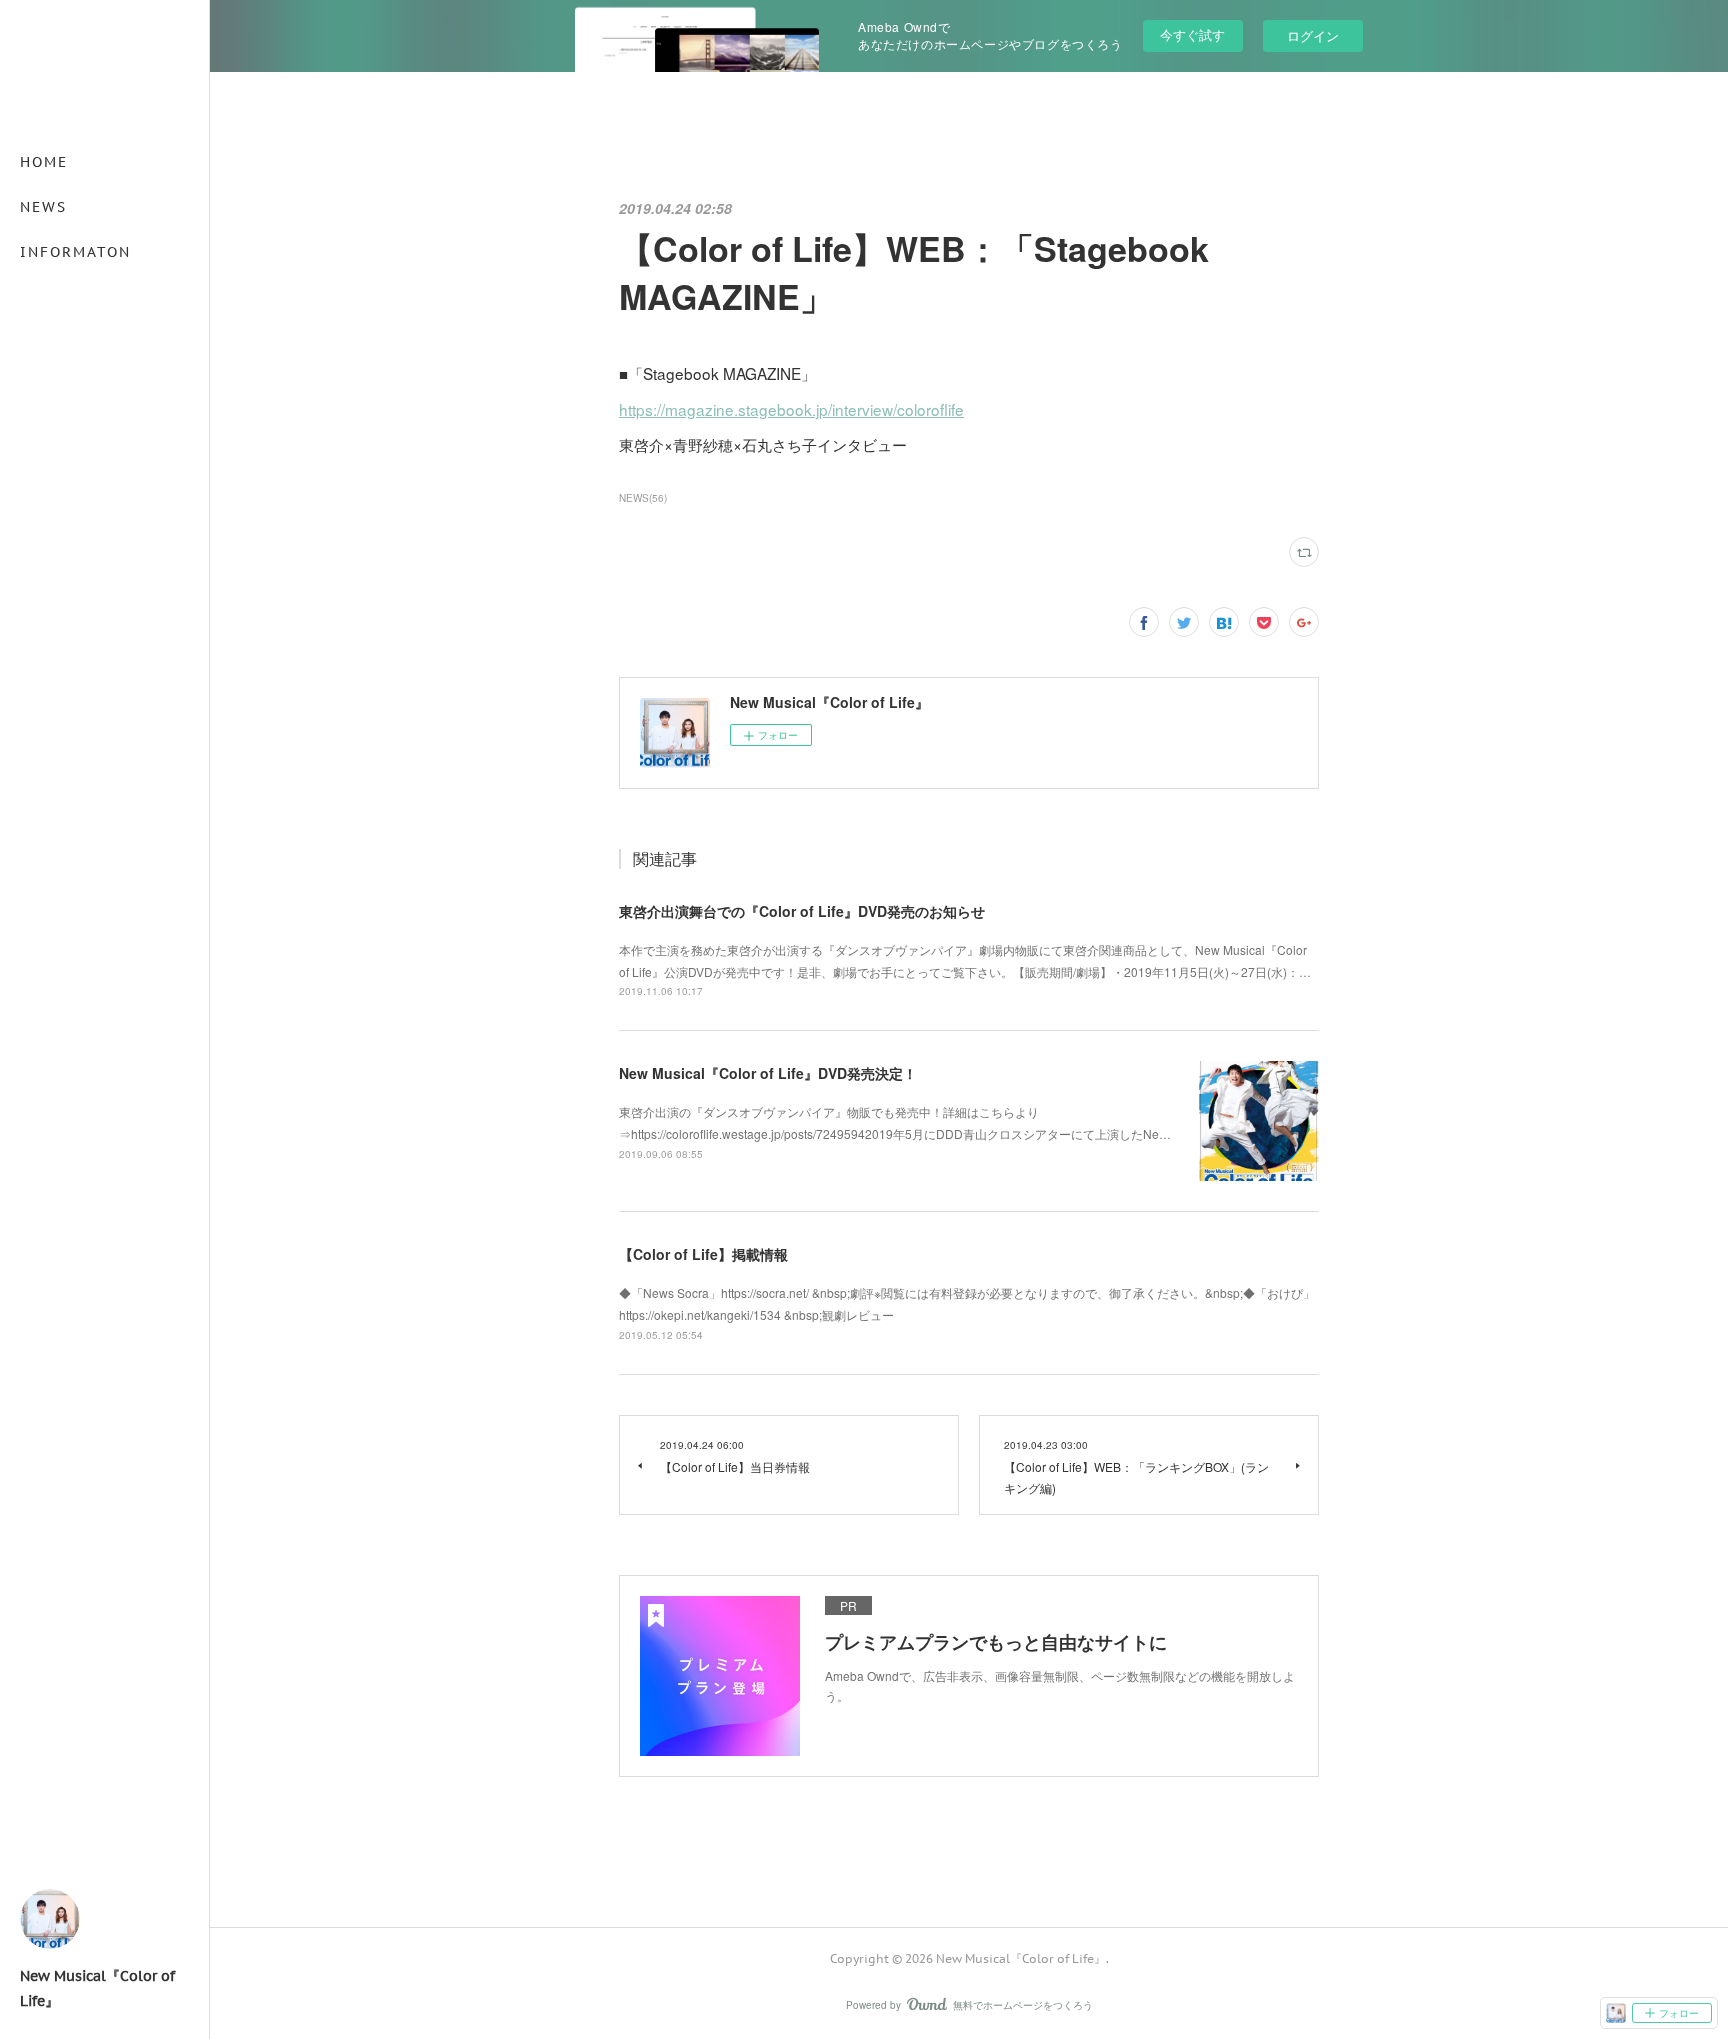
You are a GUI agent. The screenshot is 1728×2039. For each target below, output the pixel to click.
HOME (44, 162)
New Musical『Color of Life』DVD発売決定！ (768, 1073)
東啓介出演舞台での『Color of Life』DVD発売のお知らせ (802, 911)
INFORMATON (75, 252)
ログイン (1313, 35)
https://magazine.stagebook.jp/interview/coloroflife (791, 409)
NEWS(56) (643, 498)
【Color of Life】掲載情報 (703, 1254)
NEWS (43, 207)
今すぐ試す (1192, 34)
